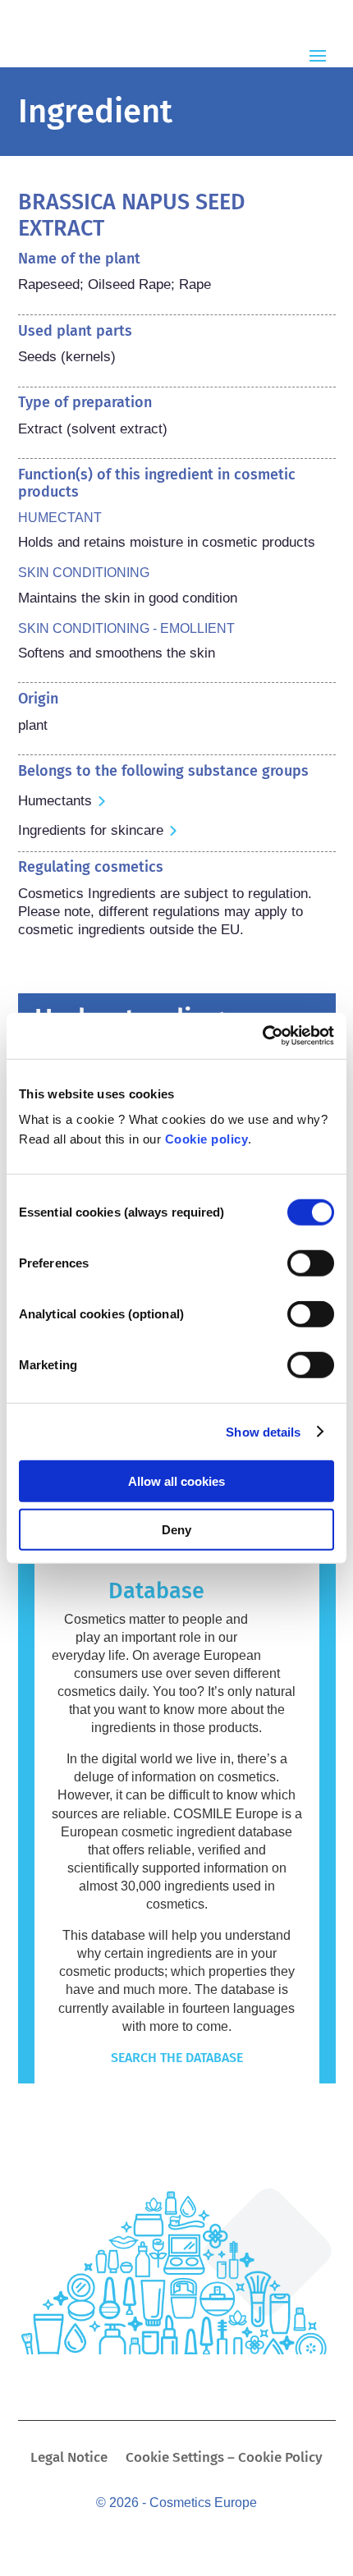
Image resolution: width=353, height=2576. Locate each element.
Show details (263, 1431)
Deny (176, 1529)
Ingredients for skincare (91, 830)
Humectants (55, 801)
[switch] (311, 1263)
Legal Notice (69, 2459)
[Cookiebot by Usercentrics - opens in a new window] (262, 1036)
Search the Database (177, 2058)
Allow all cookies (176, 1481)
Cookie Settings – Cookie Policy (224, 2459)
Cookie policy (207, 1139)
